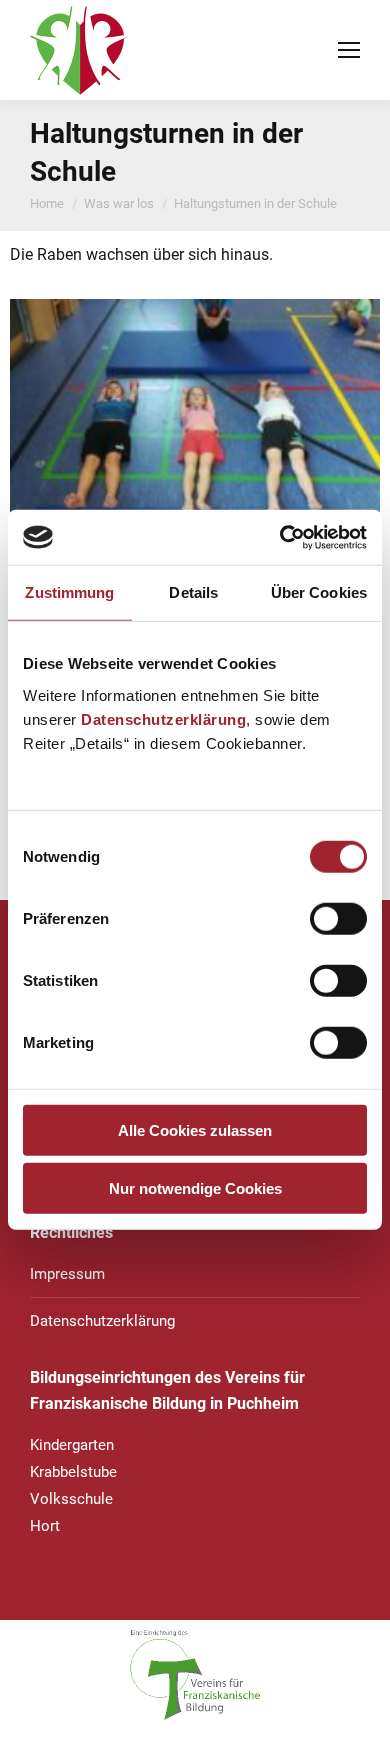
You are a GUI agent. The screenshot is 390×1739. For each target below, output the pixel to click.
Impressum (67, 1274)
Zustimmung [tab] (69, 592)
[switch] (338, 918)
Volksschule (71, 1499)
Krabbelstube (73, 1472)
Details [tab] (193, 592)
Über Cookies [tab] (319, 592)
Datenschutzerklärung (163, 718)
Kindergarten (72, 1445)
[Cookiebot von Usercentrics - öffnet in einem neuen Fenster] (280, 537)
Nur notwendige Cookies (195, 1188)
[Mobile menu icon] (349, 50)
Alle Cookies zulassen (195, 1129)
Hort (45, 1526)
